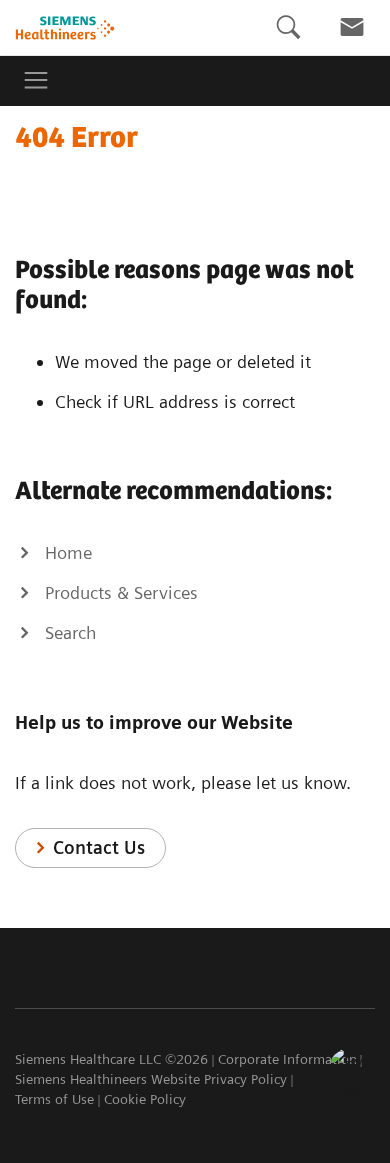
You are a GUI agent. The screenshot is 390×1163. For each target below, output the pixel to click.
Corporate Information (287, 1059)
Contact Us (99, 847)
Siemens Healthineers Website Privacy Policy (151, 1079)
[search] (288, 27)
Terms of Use (54, 1099)
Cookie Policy (145, 1099)
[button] (353, 1072)
